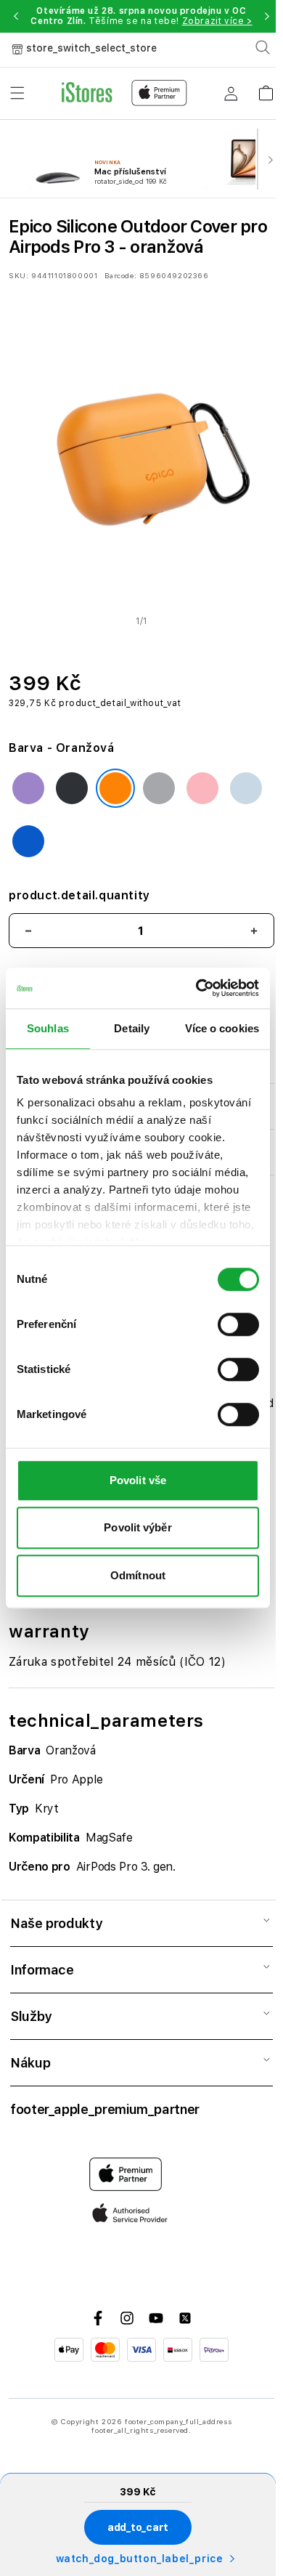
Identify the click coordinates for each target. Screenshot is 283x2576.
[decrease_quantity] (28, 931)
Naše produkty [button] (56, 1923)
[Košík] (266, 88)
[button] (16, 16)
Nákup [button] (30, 2063)
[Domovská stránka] (124, 93)
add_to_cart (138, 2527)
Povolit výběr (138, 1527)
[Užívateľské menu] (231, 93)
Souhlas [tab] (48, 1028)
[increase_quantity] (254, 931)
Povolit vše (138, 1480)
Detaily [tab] (132, 1028)
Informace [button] (42, 1970)
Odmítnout (138, 1575)
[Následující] (270, 159)
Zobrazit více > (217, 21)
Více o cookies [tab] (222, 1028)
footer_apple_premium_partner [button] (105, 2109)
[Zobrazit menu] (17, 93)
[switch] (238, 1324)
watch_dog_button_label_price (140, 2559)
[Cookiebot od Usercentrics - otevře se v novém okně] (197, 988)
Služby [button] (31, 2016)
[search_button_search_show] (263, 47)
